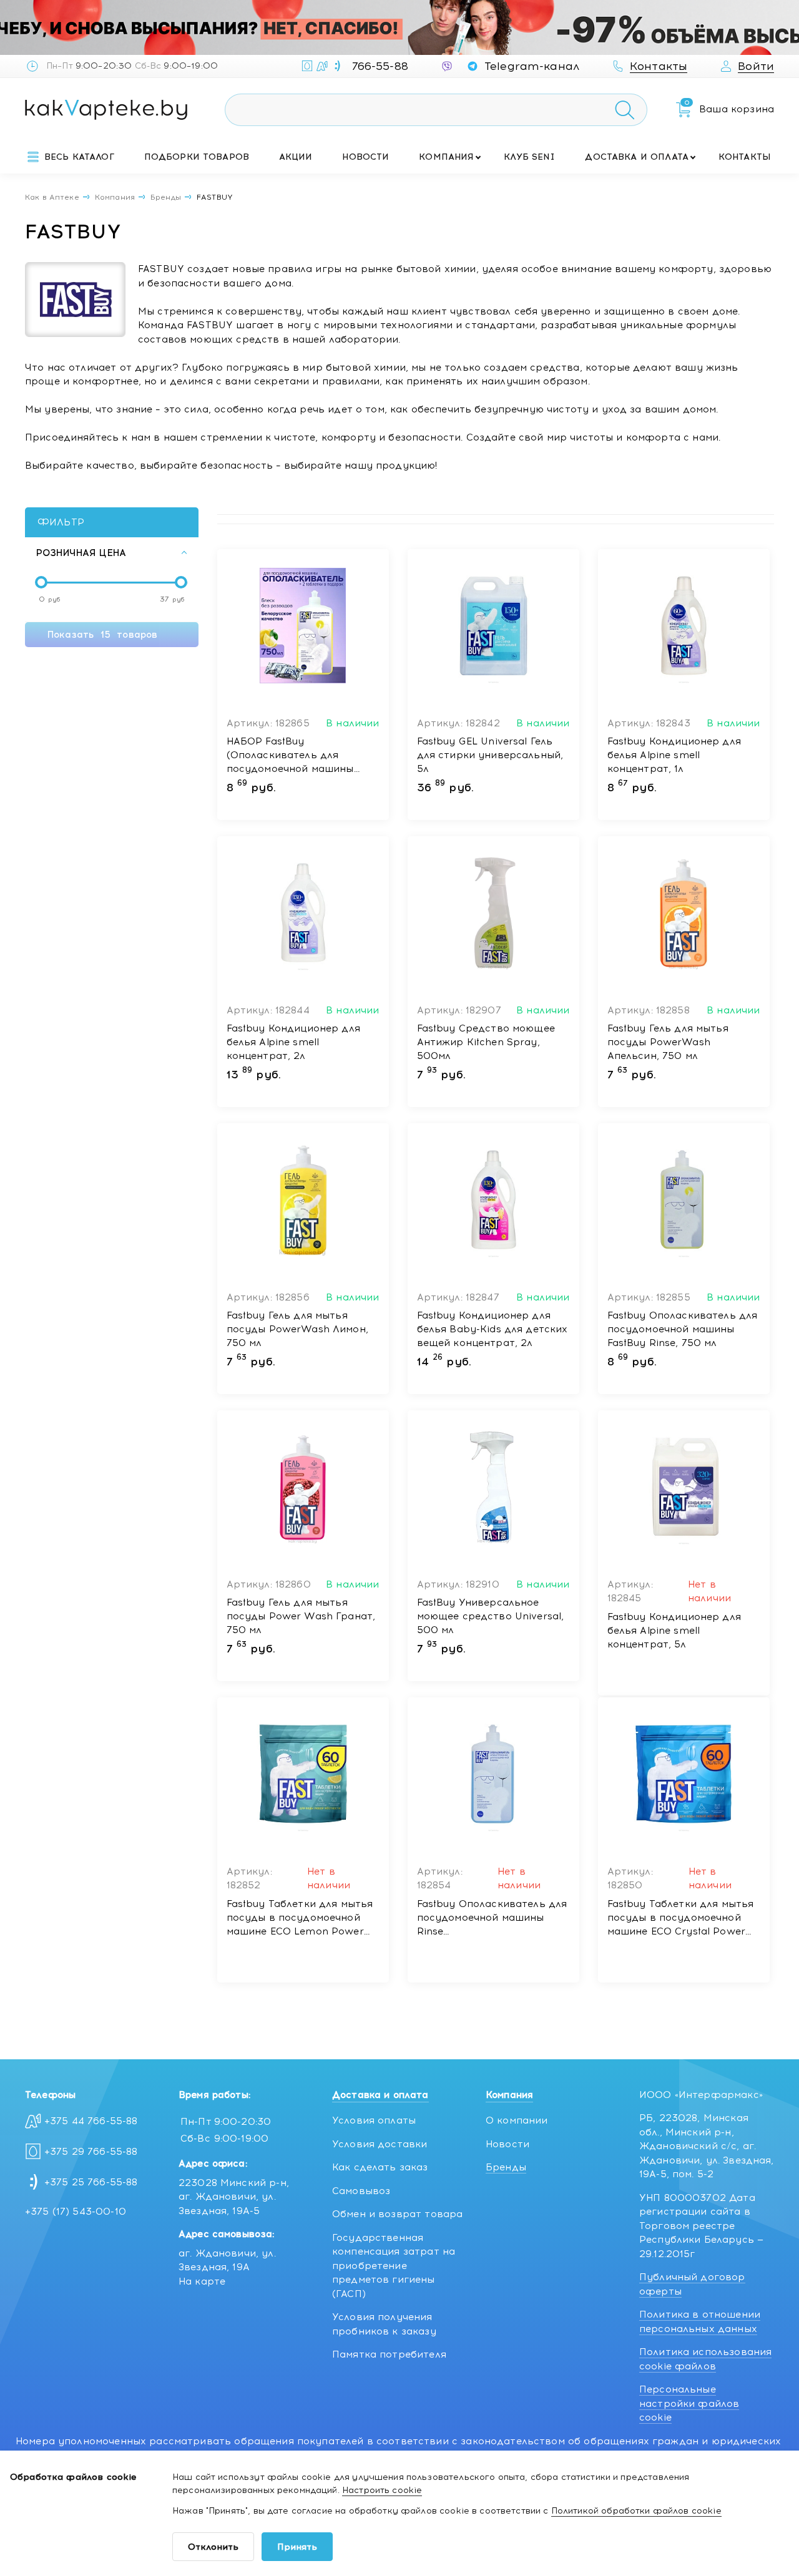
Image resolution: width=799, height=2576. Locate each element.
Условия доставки (380, 2144)
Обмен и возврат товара (397, 2214)
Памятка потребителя (389, 2354)
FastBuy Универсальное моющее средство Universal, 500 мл (491, 1616)
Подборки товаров (197, 157)
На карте (202, 2281)
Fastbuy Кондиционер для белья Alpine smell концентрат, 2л (293, 1042)
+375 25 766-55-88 (91, 2182)
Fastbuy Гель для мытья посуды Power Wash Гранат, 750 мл (301, 1616)
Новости (365, 157)
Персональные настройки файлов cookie (689, 2403)
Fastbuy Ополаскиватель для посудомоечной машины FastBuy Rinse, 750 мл (683, 1329)
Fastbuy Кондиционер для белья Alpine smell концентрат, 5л (674, 1631)
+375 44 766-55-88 (91, 2121)
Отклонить (213, 2547)
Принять (297, 2547)
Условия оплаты (374, 2120)
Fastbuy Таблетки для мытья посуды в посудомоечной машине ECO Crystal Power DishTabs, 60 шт (681, 1918)
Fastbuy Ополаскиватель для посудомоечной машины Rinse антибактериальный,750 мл (492, 1918)
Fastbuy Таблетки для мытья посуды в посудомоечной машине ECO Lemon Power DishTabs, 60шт (300, 1918)
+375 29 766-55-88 (91, 2152)
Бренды (506, 2167)
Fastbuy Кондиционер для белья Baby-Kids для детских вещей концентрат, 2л (493, 1329)
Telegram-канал (532, 66)
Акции (296, 157)
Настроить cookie (382, 2490)
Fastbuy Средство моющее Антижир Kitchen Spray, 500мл (486, 1042)
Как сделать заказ (380, 2167)
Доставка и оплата (637, 157)
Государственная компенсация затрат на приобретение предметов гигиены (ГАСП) (394, 2266)
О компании (517, 2120)
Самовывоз (361, 2191)
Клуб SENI (529, 157)
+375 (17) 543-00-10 (76, 2212)
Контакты (745, 157)
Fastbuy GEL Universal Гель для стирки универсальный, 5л (490, 755)
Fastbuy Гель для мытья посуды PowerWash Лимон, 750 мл (297, 1329)
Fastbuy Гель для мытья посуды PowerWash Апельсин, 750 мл (668, 1042)
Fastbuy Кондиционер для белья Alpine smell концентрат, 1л (674, 755)
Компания (446, 157)
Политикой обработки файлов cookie (636, 2511)
